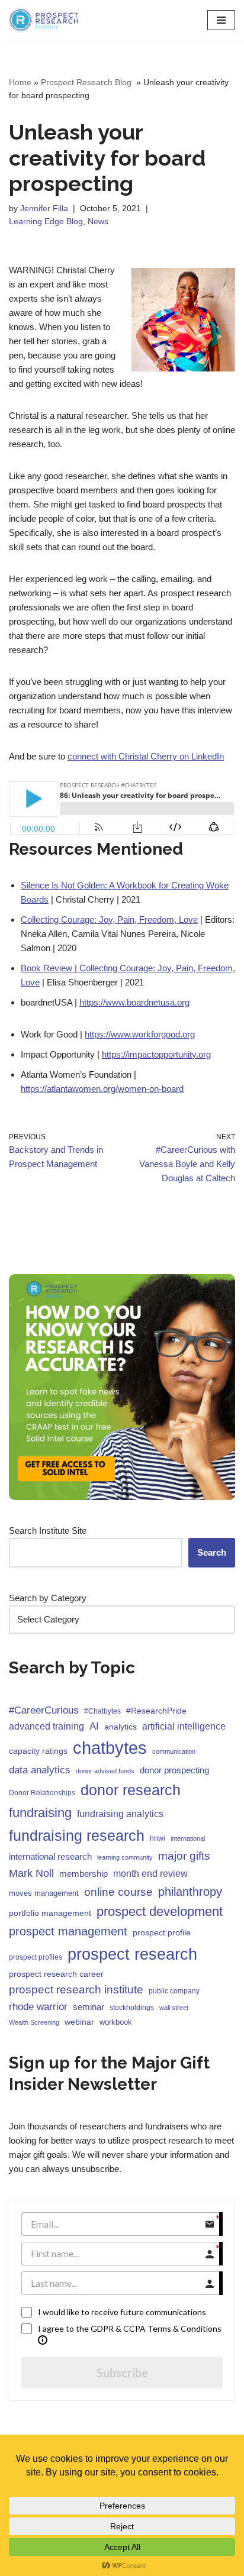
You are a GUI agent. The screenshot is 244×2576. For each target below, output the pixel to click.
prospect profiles (36, 1957)
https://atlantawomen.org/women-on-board (102, 1089)
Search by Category (48, 1598)
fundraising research (77, 1835)
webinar (79, 2022)
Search (212, 1552)
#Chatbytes (102, 1711)
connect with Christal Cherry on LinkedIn (146, 756)
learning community (125, 1857)
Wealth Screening (34, 2022)
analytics (121, 1727)
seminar (89, 2007)
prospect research (132, 1954)
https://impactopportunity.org (156, 1054)
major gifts (184, 1856)
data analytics (40, 1770)
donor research (131, 1790)
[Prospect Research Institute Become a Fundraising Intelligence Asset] (44, 20)
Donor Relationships (42, 1793)
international (188, 1838)
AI (94, 1726)
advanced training (46, 1726)
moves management (44, 1893)
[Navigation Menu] (221, 20)
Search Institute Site (48, 1531)
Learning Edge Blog (46, 222)
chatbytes (110, 1748)
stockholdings (132, 2008)
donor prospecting (174, 1770)
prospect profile (162, 1932)
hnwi (158, 1838)
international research (50, 1856)
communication (174, 1751)
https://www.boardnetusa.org (134, 1002)
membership (84, 1874)
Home (20, 82)
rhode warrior (38, 2007)
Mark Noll (31, 1873)
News (98, 222)
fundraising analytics (120, 1814)
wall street (174, 2008)
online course (118, 1892)
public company (174, 1991)
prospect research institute (76, 1990)
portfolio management (50, 1913)
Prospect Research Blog (87, 82)
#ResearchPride (156, 1711)
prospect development (160, 1911)
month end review (150, 1874)
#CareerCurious (44, 1710)
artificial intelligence (184, 1726)
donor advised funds (105, 1771)
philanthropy (190, 1892)
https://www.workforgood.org (140, 1034)
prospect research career (56, 1974)
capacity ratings (38, 1751)
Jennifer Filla (44, 209)
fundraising (40, 1813)
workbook (116, 2022)
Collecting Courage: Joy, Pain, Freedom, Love (109, 919)
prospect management (68, 1931)
